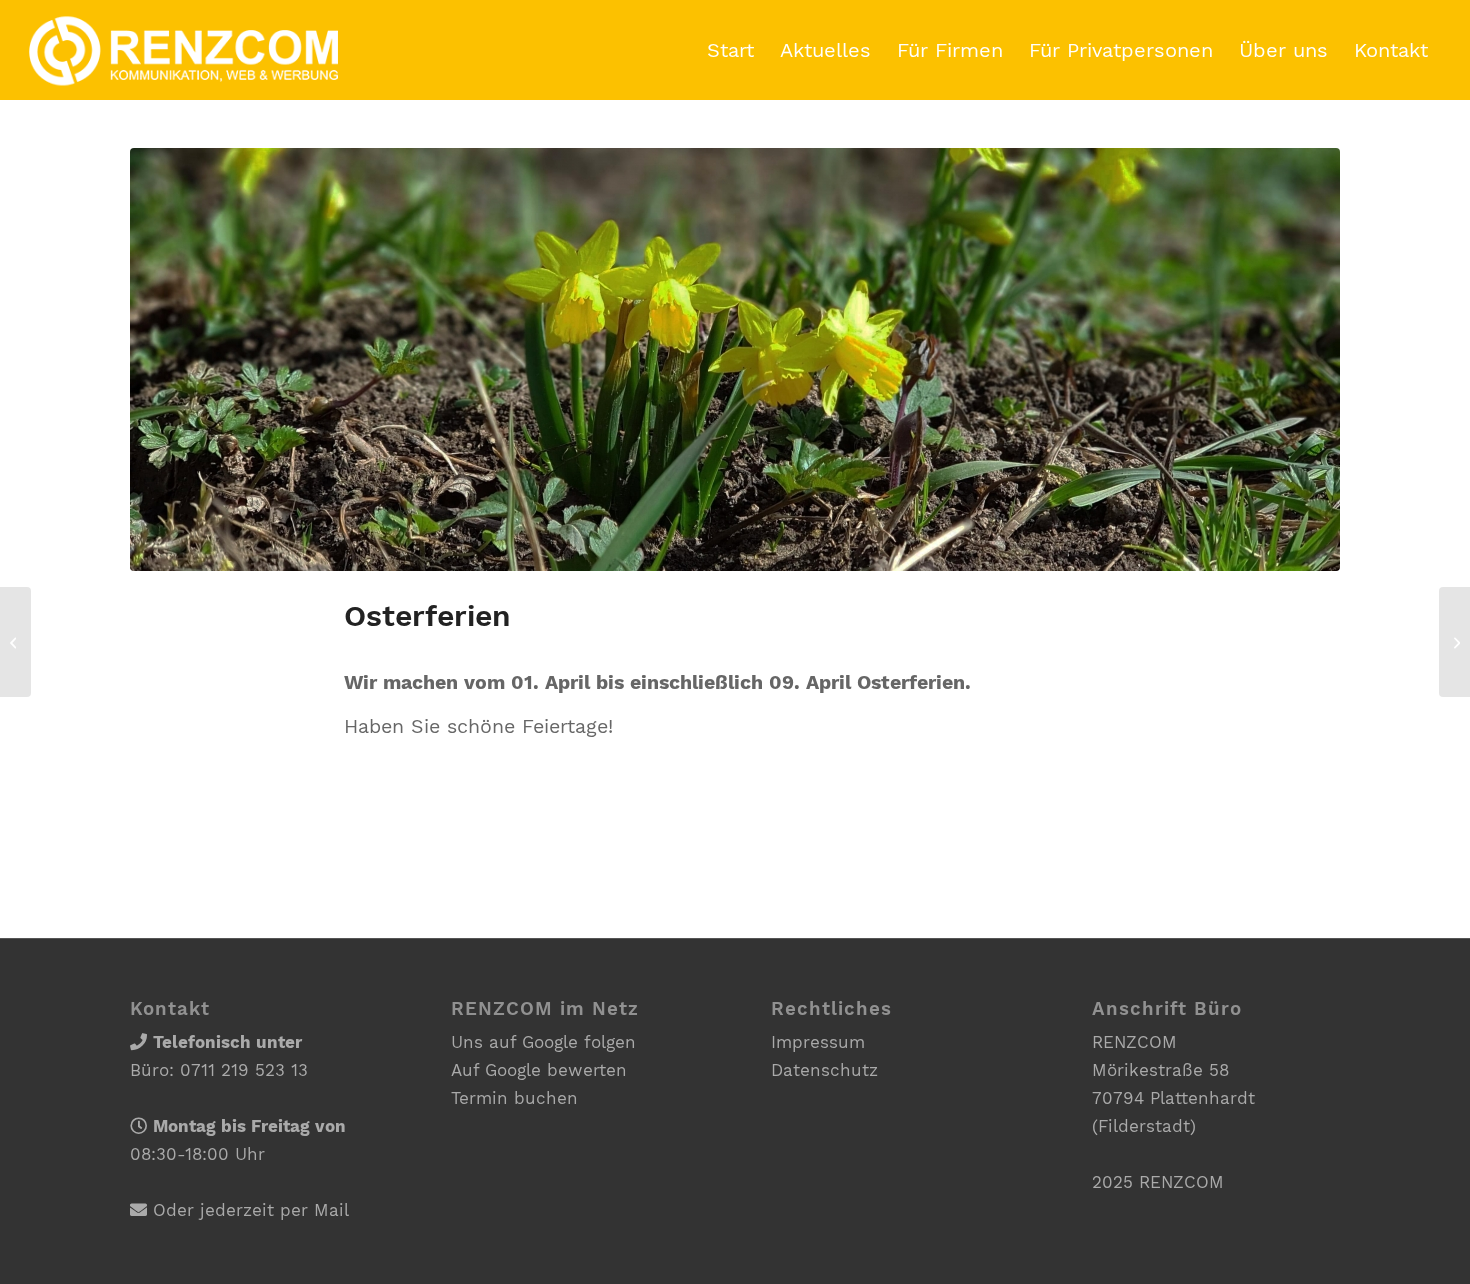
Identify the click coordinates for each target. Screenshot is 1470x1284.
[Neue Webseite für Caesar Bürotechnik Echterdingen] (1454, 642)
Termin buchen (514, 1098)
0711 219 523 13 (244, 1070)
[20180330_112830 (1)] (735, 359)
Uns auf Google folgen (543, 1042)
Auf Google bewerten (539, 1070)
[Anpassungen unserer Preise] (15, 642)
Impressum (818, 1042)
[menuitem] (730, 50)
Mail (331, 1210)
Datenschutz (824, 1070)
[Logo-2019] (183, 50)
